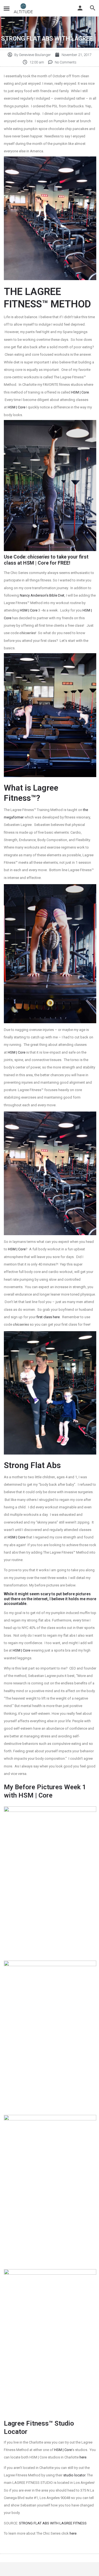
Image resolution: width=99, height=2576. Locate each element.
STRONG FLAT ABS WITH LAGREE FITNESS (53, 2523)
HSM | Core (80, 392)
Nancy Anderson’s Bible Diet (42, 595)
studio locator (74, 2475)
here (83, 2457)
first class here (48, 1317)
